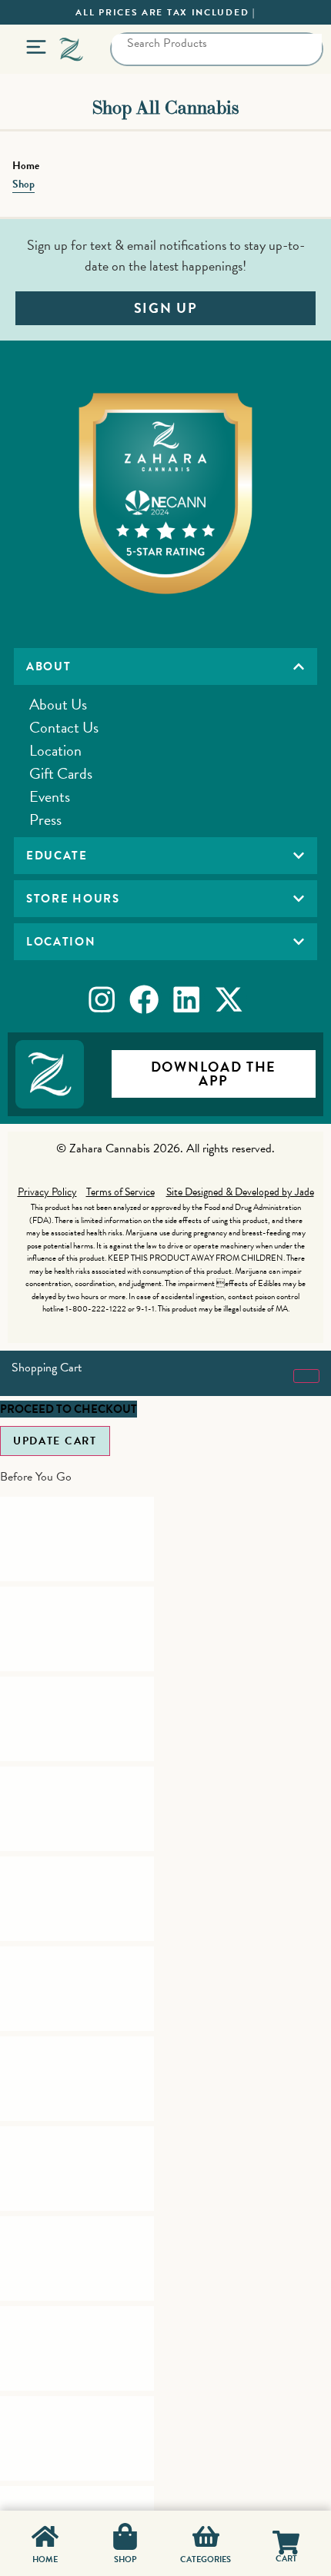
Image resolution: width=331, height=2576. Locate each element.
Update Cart (55, 1441)
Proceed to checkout (69, 1409)
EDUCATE (57, 856)
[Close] (306, 1376)
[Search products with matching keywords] (127, 65)
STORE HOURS (73, 899)
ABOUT (49, 666)
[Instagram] (102, 999)
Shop (23, 184)
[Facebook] (144, 999)
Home (26, 166)
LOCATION (61, 942)
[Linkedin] (187, 999)
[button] (165, 666)
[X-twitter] (229, 999)
